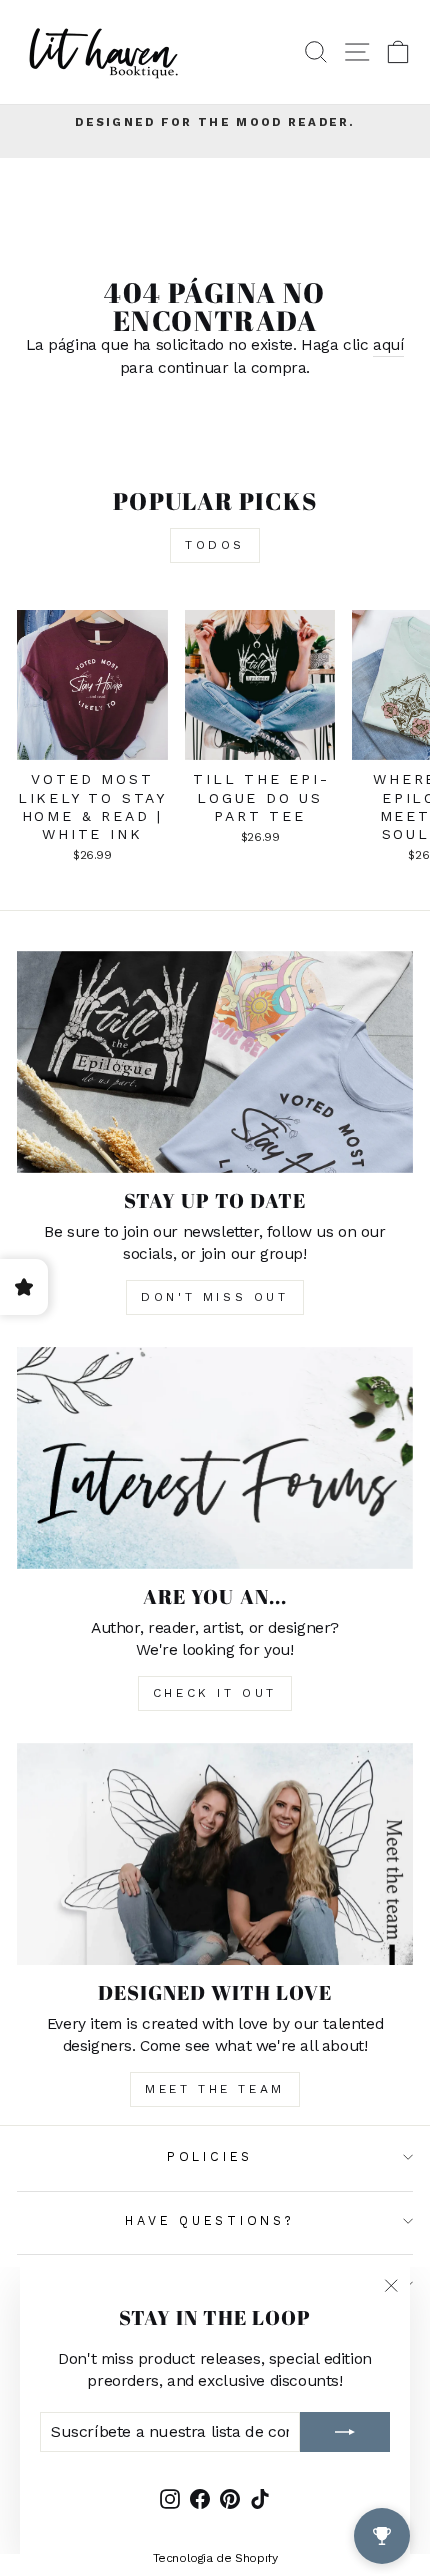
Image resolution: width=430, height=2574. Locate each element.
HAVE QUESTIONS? (209, 2220)
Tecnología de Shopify (215, 2558)
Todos (215, 545)
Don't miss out (214, 1297)
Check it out (215, 1693)
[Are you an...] (215, 1458)
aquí (388, 344)
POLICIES (210, 2156)
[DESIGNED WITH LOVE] (215, 1854)
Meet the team (215, 2089)
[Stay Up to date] (215, 1062)
